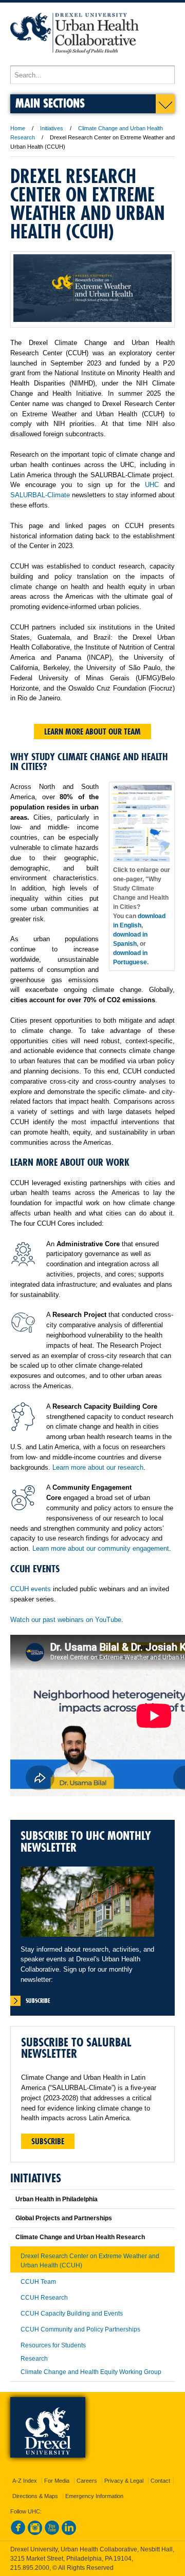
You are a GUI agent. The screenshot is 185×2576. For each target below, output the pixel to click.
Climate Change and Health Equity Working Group (91, 2372)
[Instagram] (35, 2533)
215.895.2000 (30, 2568)
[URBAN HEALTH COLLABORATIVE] (75, 61)
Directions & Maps (35, 2496)
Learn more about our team (92, 732)
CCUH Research (44, 2298)
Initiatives (52, 128)
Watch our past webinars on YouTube (66, 1620)
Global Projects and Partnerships (64, 2218)
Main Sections (50, 103)
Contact (160, 2481)
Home (18, 128)
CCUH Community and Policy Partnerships (80, 2329)
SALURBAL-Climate (40, 495)
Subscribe (48, 2141)
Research (34, 2359)
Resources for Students (53, 2345)
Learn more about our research (98, 1467)
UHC (152, 485)
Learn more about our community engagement (101, 1548)
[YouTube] (52, 2533)
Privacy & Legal (124, 2481)
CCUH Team (38, 2282)
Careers (87, 2481)
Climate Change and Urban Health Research (80, 2237)
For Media (57, 2481)
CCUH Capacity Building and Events (72, 2314)
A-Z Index (25, 2481)
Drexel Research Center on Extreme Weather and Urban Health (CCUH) (90, 2261)
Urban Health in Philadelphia (57, 2199)
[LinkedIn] (69, 2533)
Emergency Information (94, 2496)
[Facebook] (18, 2533)
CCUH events (31, 1589)
